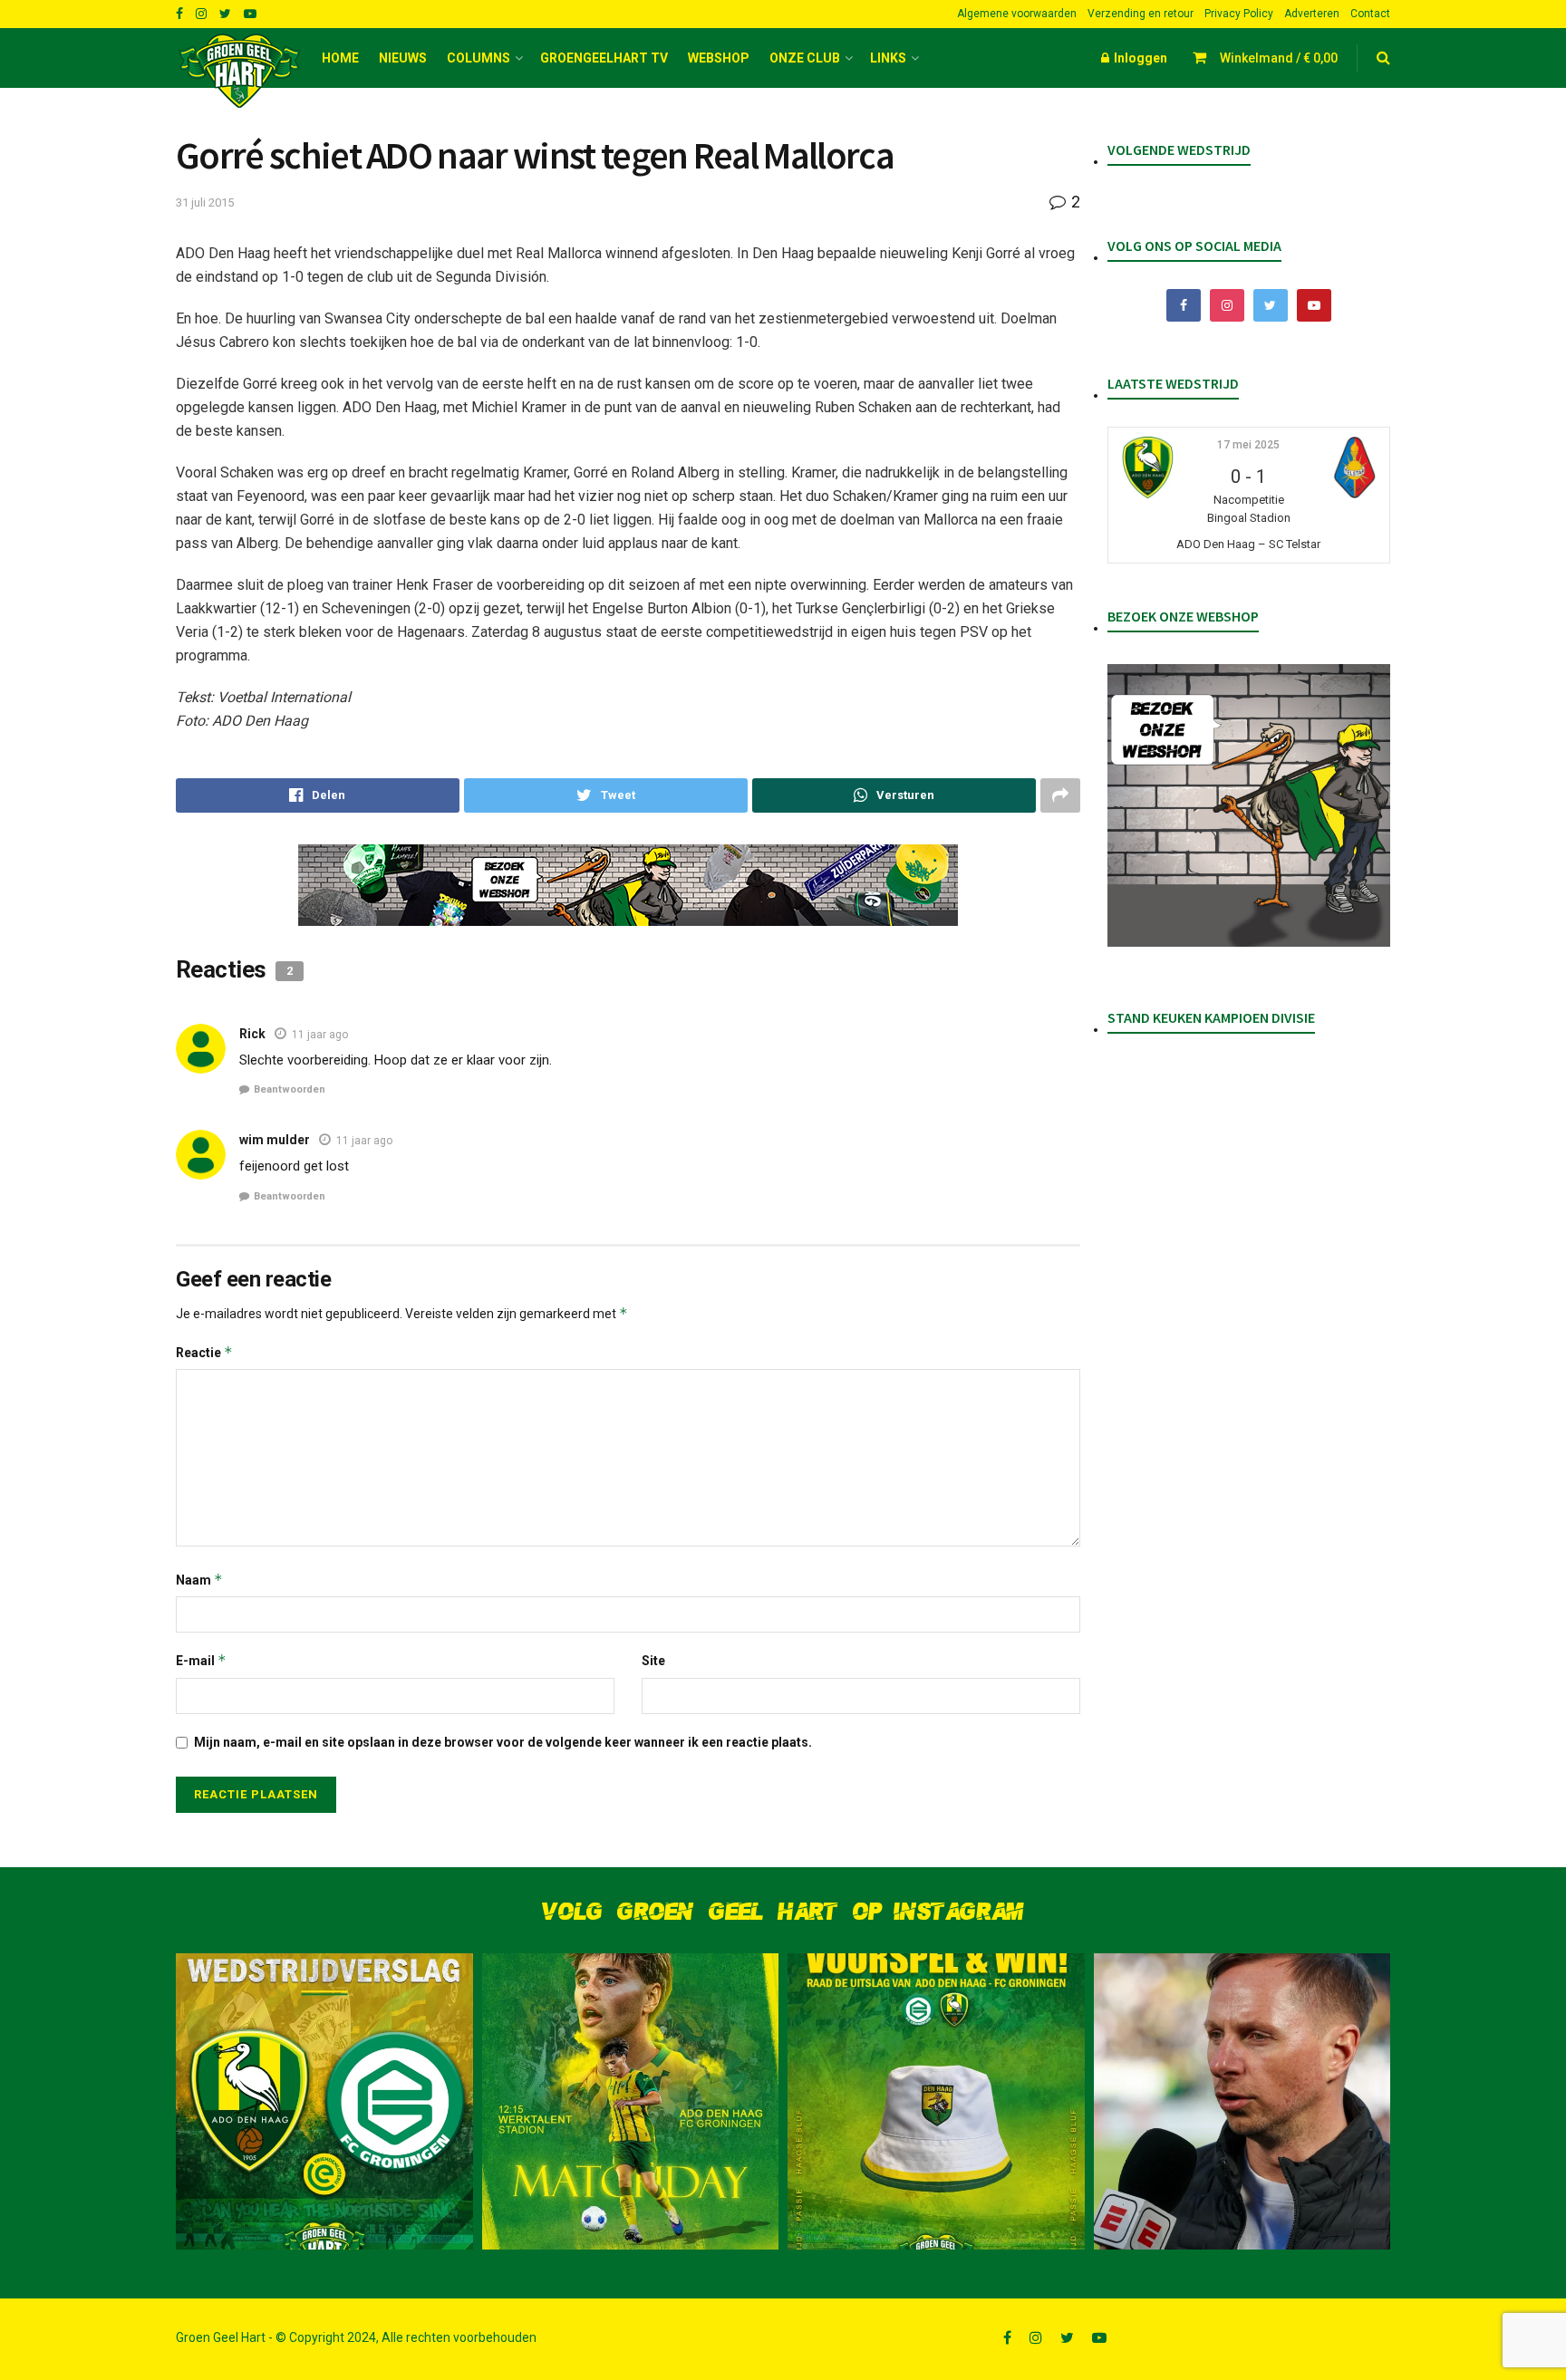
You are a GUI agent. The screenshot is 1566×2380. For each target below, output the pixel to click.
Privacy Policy (1239, 14)
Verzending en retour (1141, 14)
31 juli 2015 (205, 202)
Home (340, 58)
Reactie (204, 1352)
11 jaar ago (320, 1035)
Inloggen (1139, 58)
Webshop (719, 58)
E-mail (201, 1660)
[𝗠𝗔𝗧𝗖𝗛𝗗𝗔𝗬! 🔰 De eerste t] (631, 2102)
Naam (199, 1580)
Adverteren (1312, 14)
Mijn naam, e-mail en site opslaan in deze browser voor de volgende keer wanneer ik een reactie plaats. (503, 1742)
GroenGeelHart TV (604, 58)
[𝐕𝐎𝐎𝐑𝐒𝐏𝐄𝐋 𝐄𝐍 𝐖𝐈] (936, 2102)
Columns (478, 58)
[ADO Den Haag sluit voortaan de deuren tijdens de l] (1242, 2102)
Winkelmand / (1279, 58)
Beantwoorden (290, 1089)
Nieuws (403, 58)
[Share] (318, 795)
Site (653, 1661)
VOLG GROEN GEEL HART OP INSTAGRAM (783, 1912)
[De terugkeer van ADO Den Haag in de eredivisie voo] (324, 2102)
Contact (1370, 14)
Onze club (805, 58)
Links (888, 58)
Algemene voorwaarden (1017, 14)
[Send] (894, 795)
